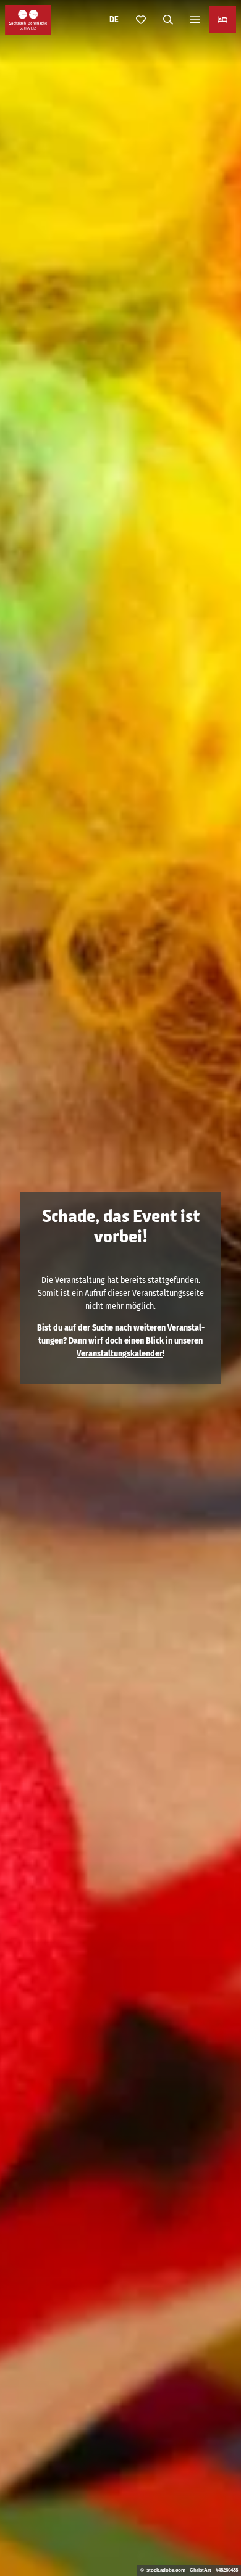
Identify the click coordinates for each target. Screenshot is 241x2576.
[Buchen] (222, 20)
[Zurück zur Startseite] (28, 20)
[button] (216, 2527)
